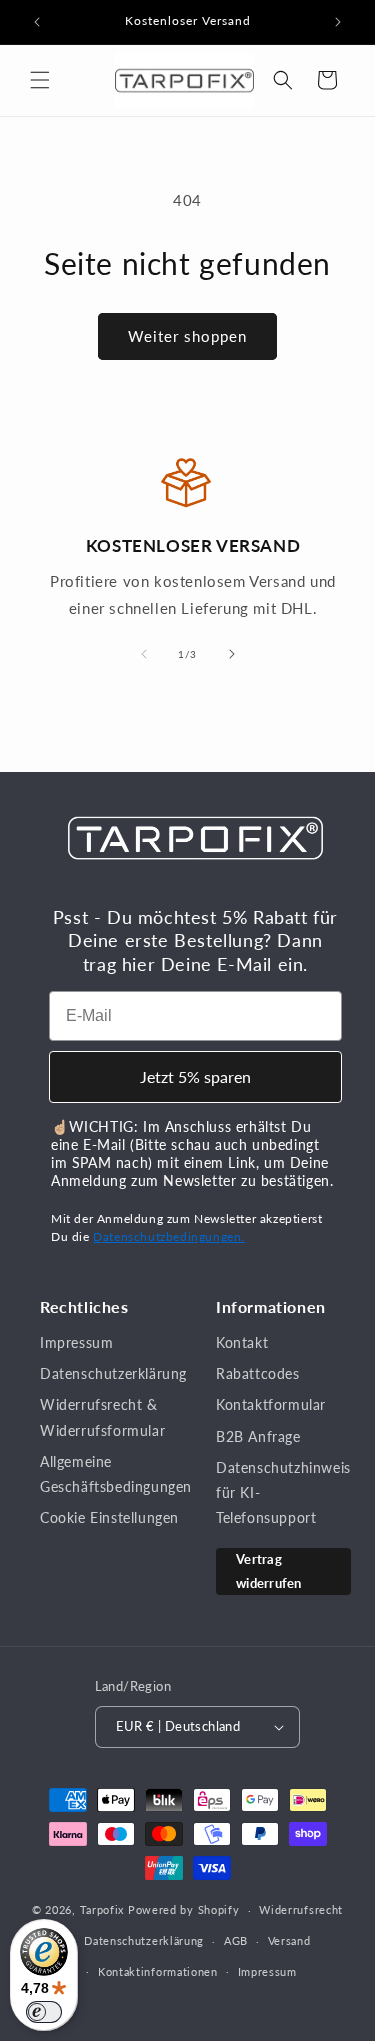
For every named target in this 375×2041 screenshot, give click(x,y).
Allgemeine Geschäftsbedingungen (116, 1474)
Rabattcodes (258, 1373)
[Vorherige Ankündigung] (37, 22)
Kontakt (242, 1342)
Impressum (76, 1342)
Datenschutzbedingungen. (169, 1236)
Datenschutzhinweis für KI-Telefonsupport (283, 1492)
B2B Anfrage (258, 1436)
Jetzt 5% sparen (195, 1076)
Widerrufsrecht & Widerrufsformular (102, 1417)
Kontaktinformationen (158, 1971)
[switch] (44, 2012)
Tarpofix (102, 1909)
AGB (236, 1940)
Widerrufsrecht (301, 1909)
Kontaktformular (271, 1404)
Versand (289, 1940)
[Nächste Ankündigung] (338, 22)
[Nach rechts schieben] (232, 654)
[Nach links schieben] (144, 654)
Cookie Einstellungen (109, 1517)
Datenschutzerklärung (113, 1373)
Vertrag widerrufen (269, 1570)
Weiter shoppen (187, 336)
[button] (40, 80)
